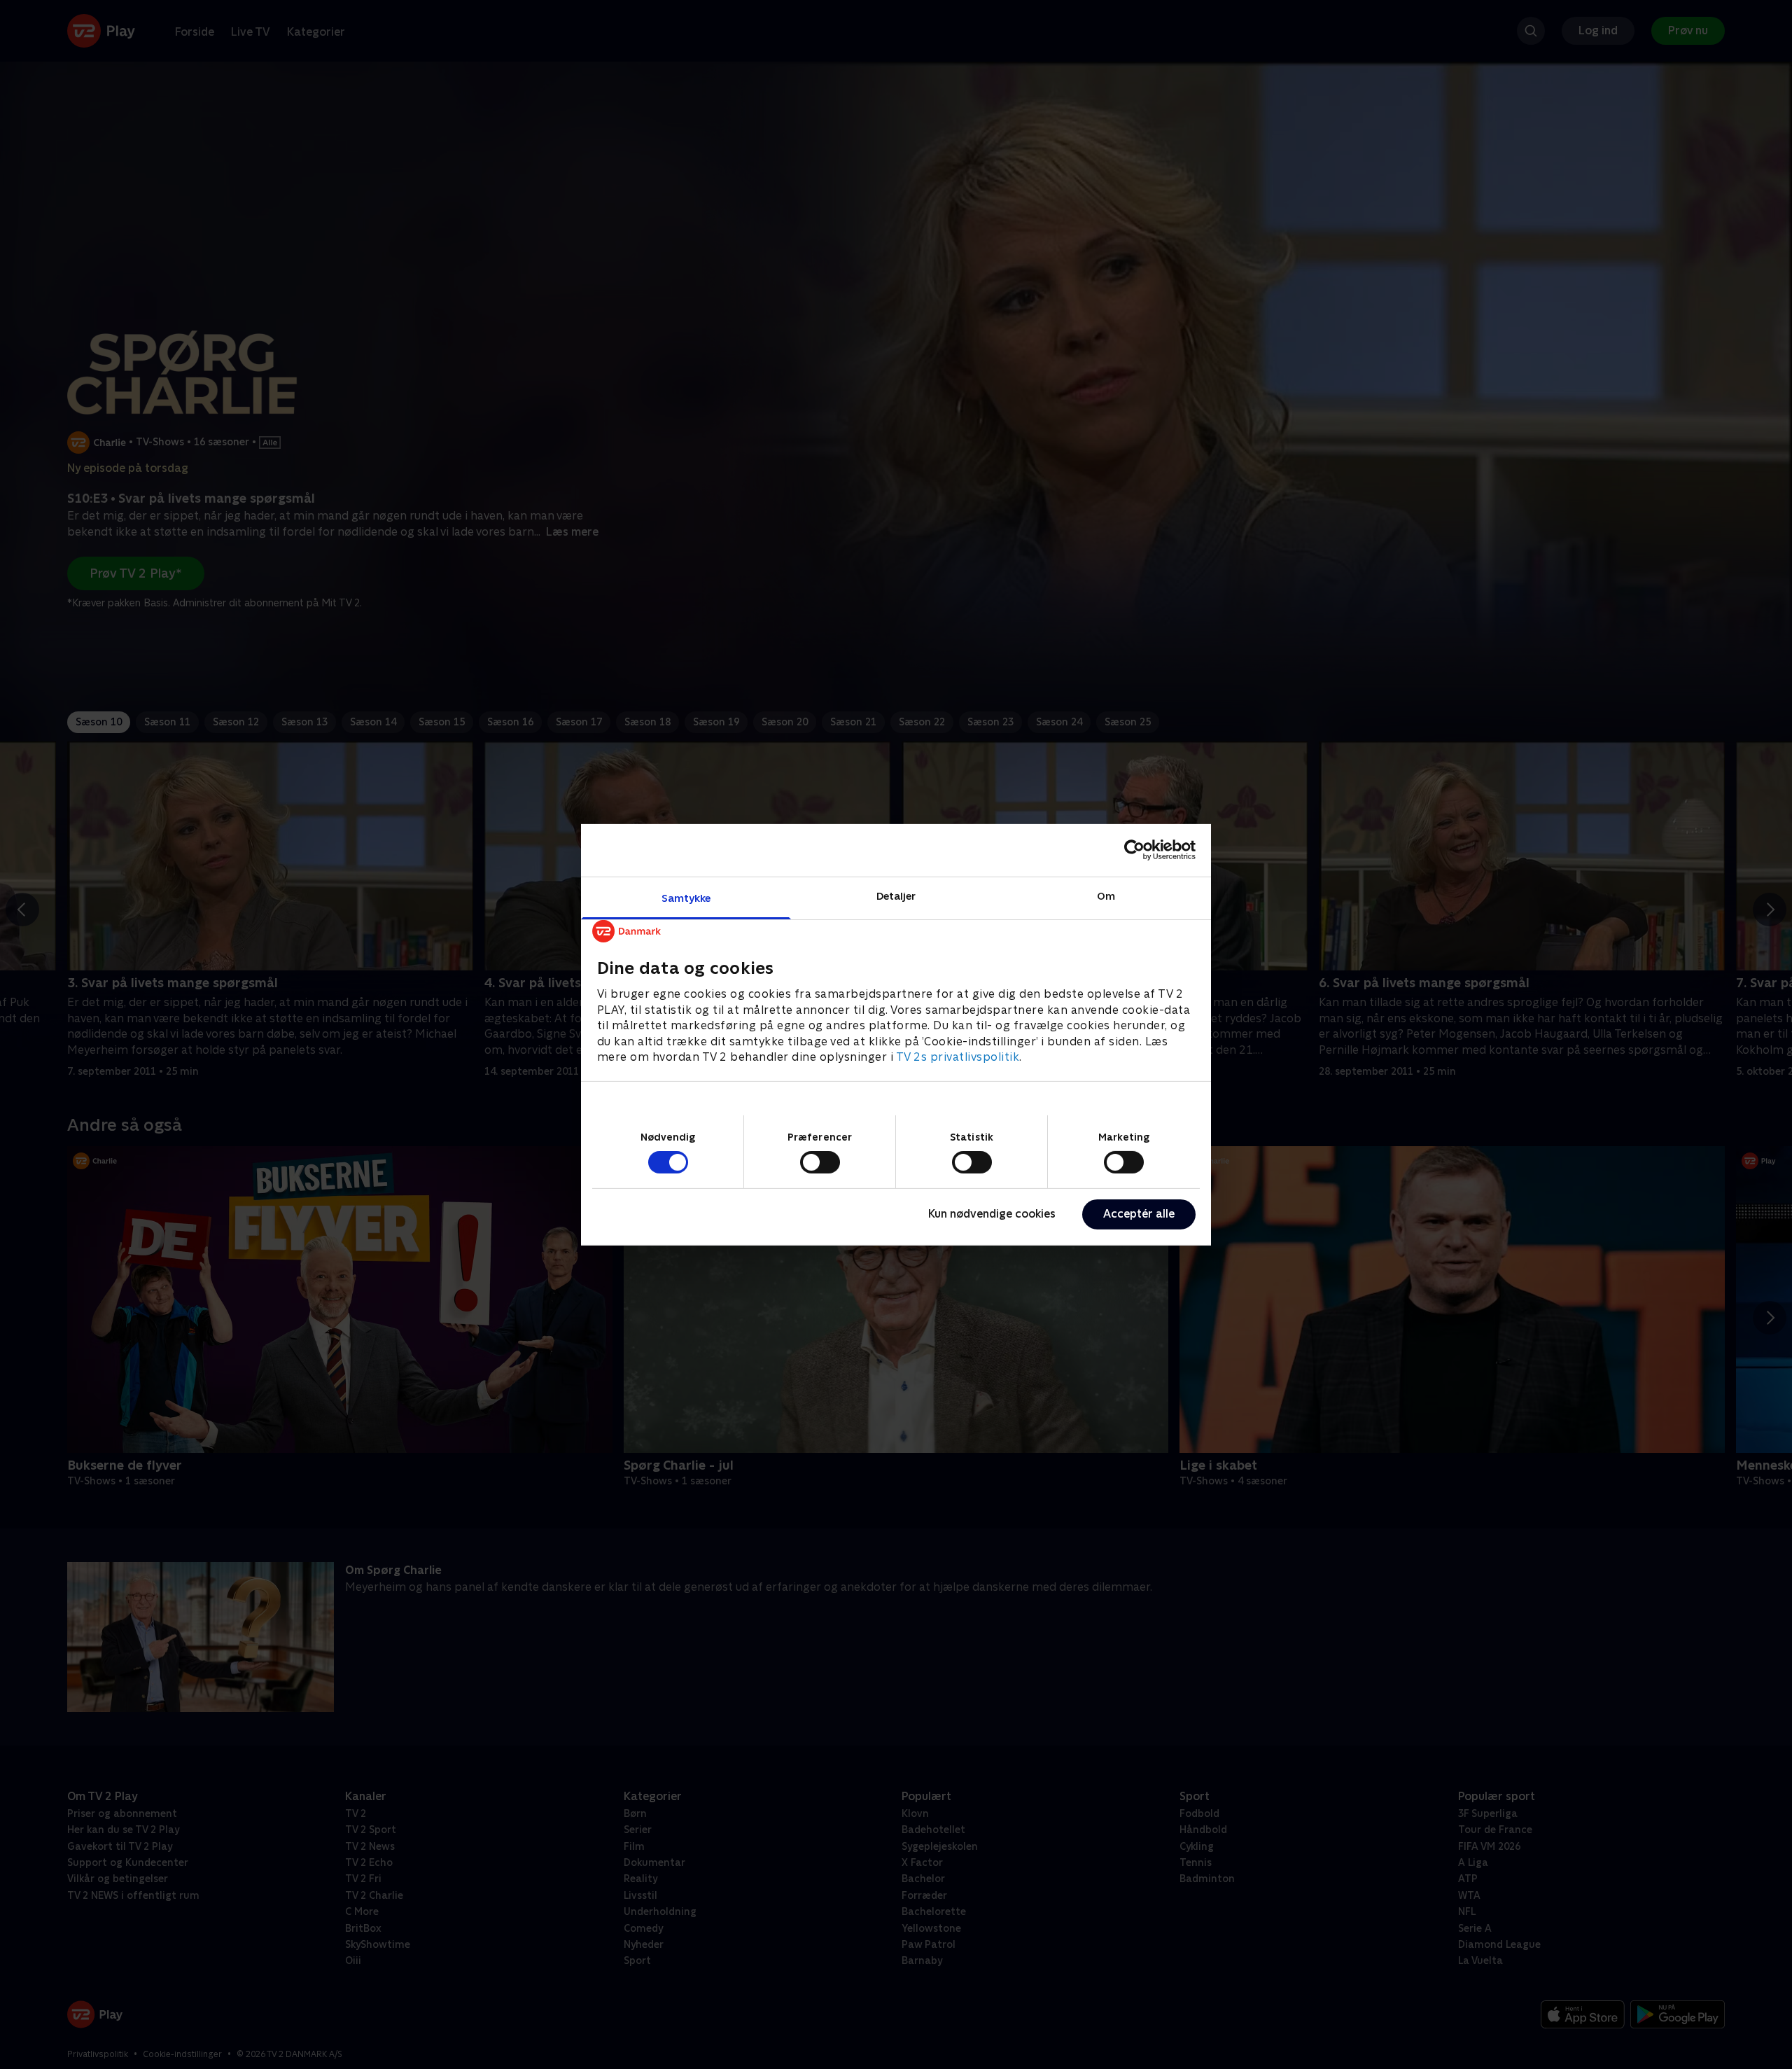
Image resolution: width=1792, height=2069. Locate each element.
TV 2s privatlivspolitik (958, 1056)
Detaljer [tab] (896, 895)
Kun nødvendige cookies (992, 1214)
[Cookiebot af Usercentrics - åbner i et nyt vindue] (1134, 850)
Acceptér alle (1139, 1214)
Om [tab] (1106, 895)
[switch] (820, 1162)
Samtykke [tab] (686, 897)
